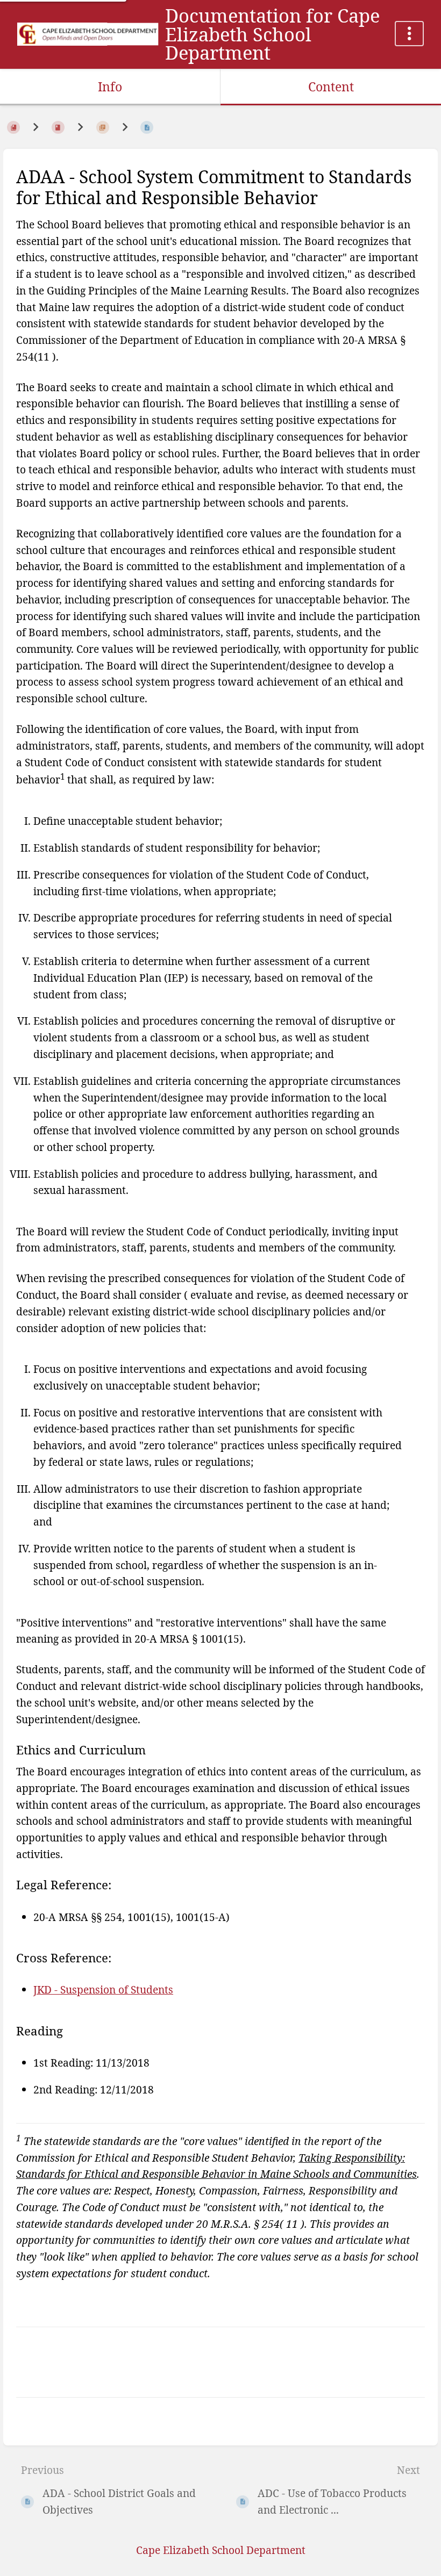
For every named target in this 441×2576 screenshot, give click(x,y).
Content (331, 87)
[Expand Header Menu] (409, 34)
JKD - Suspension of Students (103, 1989)
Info (110, 87)
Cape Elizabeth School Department (221, 2550)
